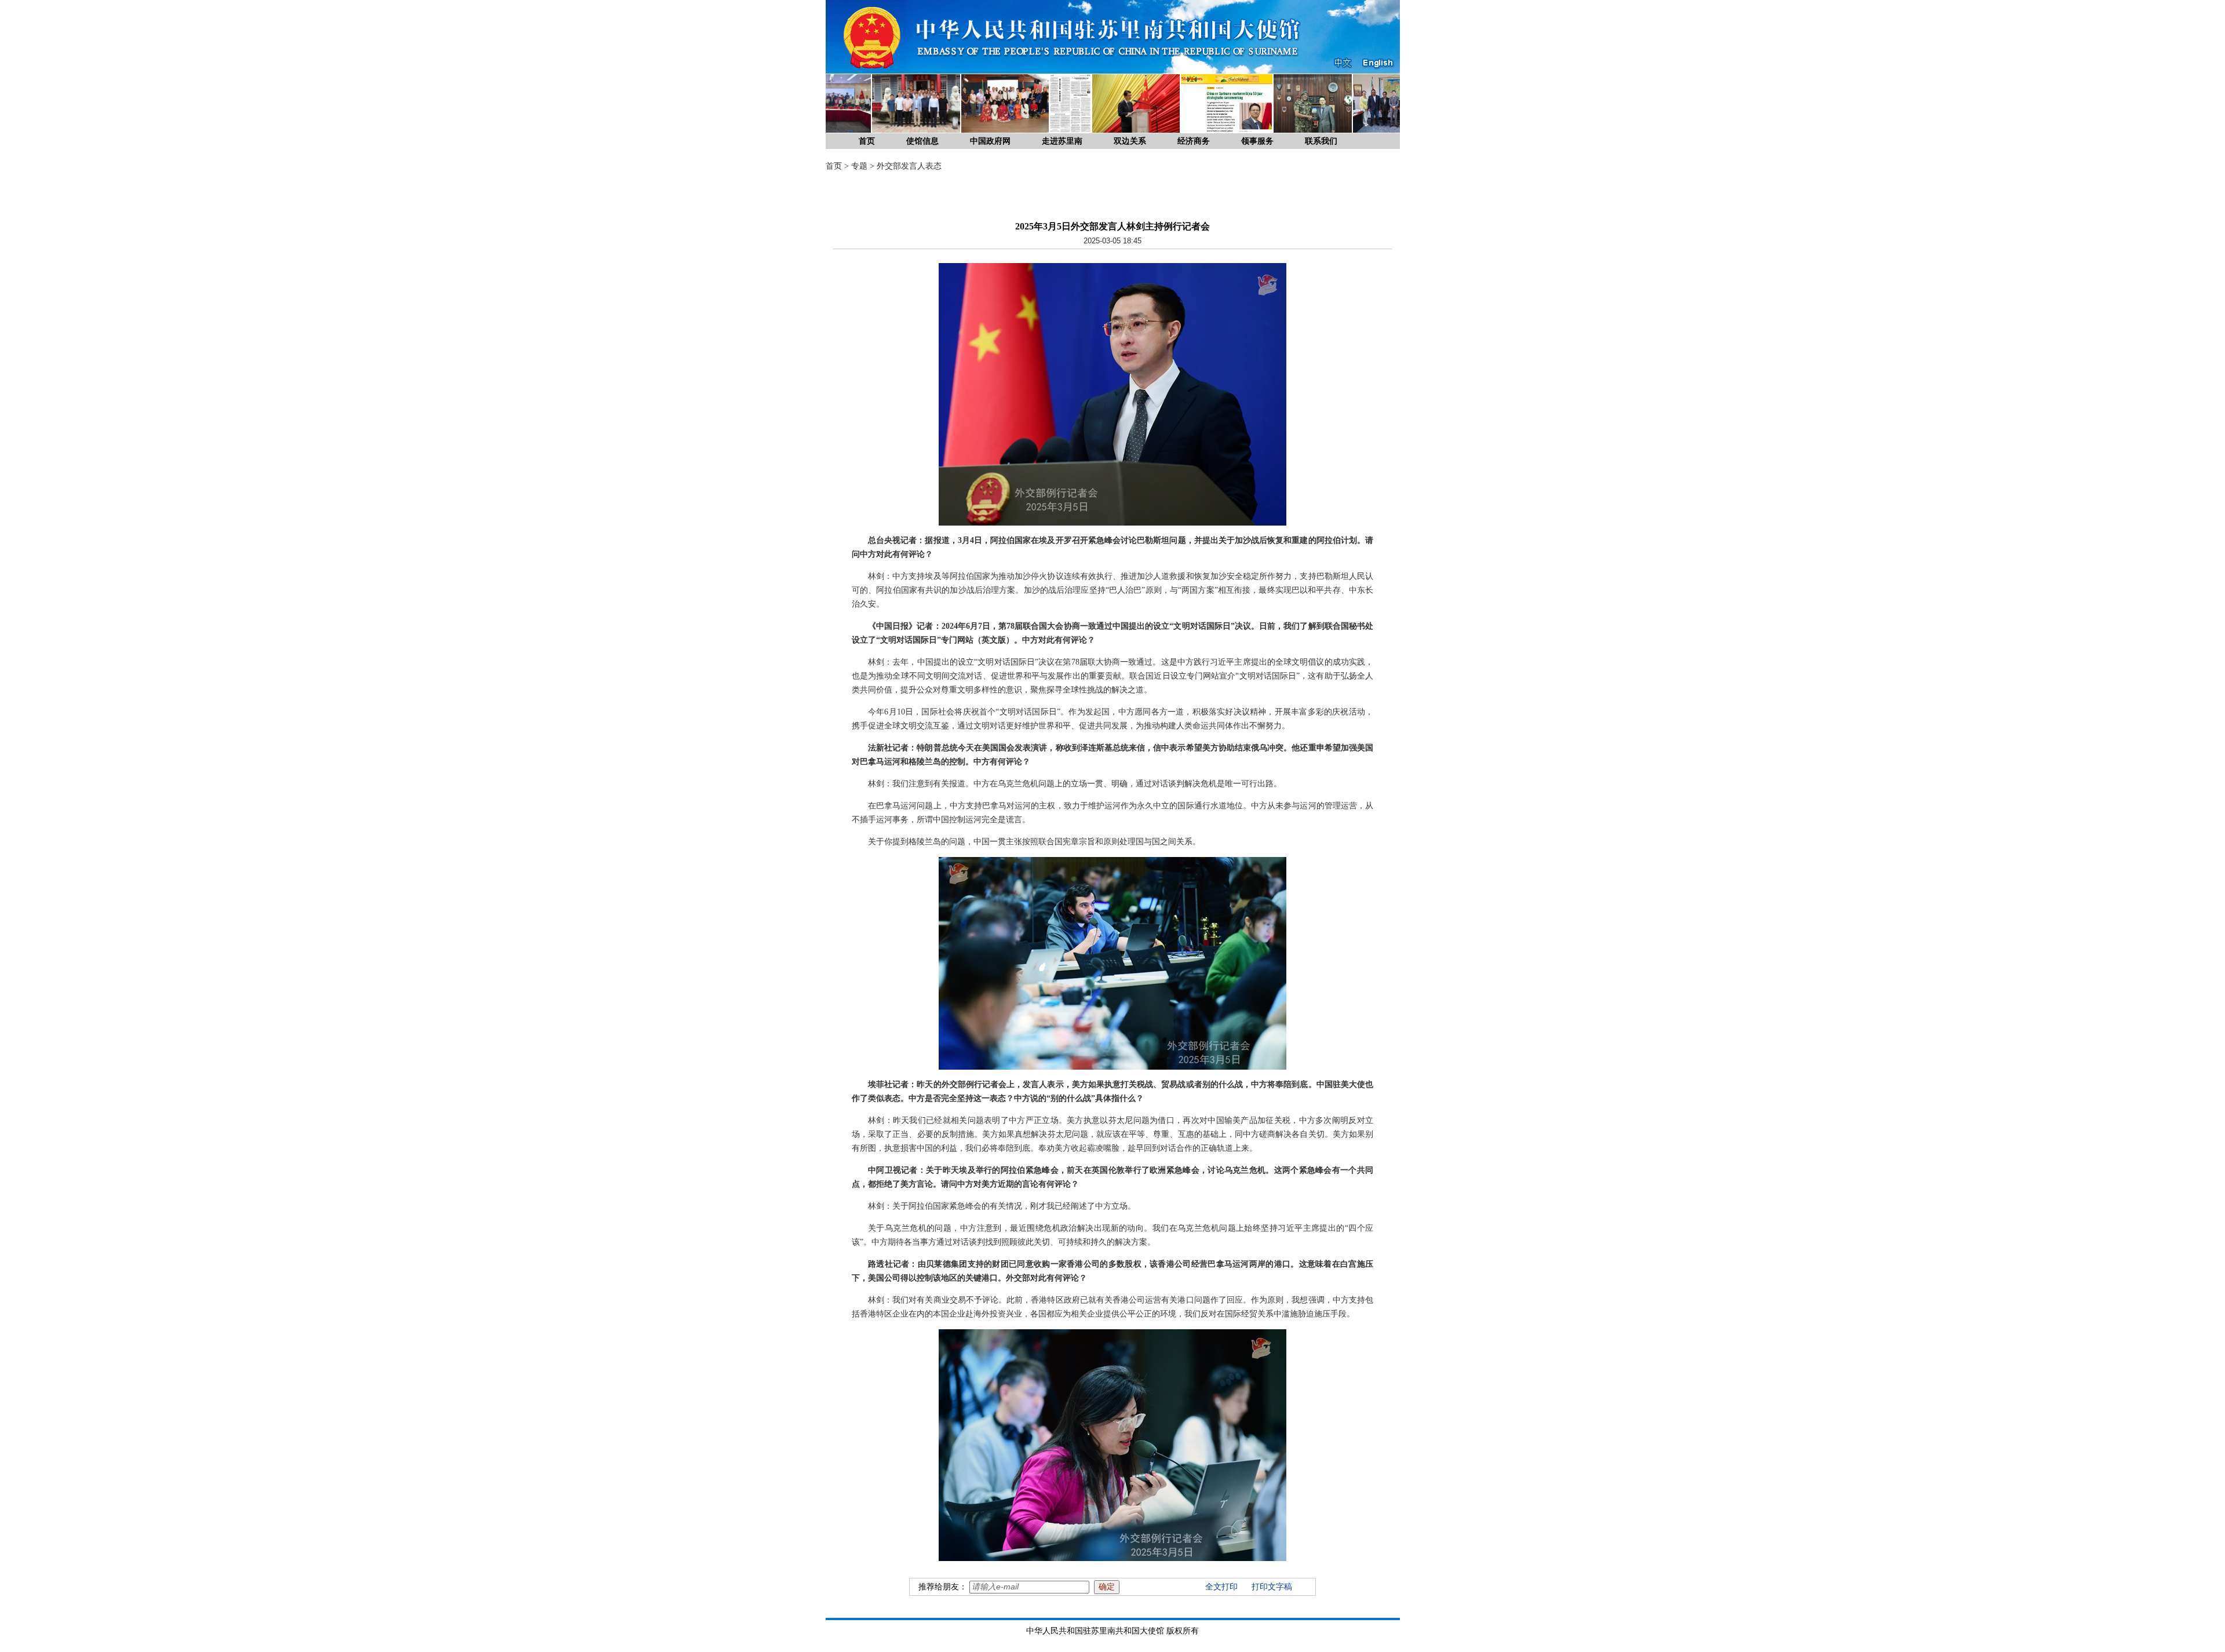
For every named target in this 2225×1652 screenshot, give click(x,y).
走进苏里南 (1062, 141)
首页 (867, 141)
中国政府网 (990, 141)
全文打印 (1221, 1587)
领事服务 (1257, 141)
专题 (859, 166)
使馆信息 (922, 141)
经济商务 (1194, 141)
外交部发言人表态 (909, 166)
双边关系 (1130, 141)
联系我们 (1321, 141)
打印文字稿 (1272, 1587)
